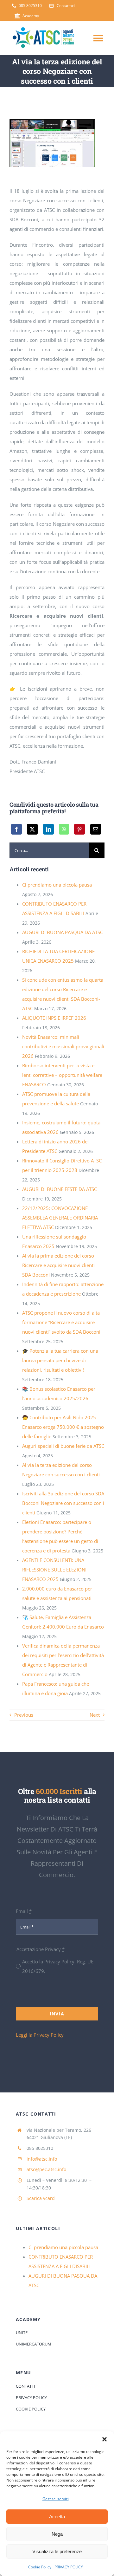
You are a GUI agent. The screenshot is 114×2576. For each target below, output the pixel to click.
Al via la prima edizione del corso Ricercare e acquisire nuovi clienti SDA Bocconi (58, 1265)
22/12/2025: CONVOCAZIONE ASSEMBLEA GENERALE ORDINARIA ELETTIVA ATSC (60, 1218)
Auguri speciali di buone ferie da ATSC (63, 1446)
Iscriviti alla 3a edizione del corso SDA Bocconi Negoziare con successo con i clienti (63, 1503)
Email (24, 1911)
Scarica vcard (41, 2198)
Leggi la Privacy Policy (40, 2035)
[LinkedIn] (48, 829)
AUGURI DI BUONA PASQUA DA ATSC (63, 932)
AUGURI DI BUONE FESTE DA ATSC (60, 1189)
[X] (32, 829)
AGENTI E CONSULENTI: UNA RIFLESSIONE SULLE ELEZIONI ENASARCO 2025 (54, 1570)
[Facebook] (16, 829)
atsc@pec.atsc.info (46, 2169)
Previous (24, 1715)
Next (95, 1715)
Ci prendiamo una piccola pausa (57, 885)
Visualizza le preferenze (57, 2551)
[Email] (96, 829)
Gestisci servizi (56, 2499)
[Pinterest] (79, 829)
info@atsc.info (42, 2159)
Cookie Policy (40, 2567)
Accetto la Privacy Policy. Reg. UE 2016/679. (58, 1966)
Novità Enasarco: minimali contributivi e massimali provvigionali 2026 (63, 1046)
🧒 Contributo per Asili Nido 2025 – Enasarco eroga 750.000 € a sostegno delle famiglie (63, 1427)
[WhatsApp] (64, 829)
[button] (104, 2439)
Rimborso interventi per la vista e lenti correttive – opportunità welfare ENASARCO (62, 1075)
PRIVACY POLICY (69, 2567)
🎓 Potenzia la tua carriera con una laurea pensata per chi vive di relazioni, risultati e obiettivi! (60, 1360)
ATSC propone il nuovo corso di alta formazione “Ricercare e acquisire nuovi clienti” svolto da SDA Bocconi (61, 1322)
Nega (57, 2534)
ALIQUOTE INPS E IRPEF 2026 (54, 1018)
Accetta (57, 2517)
